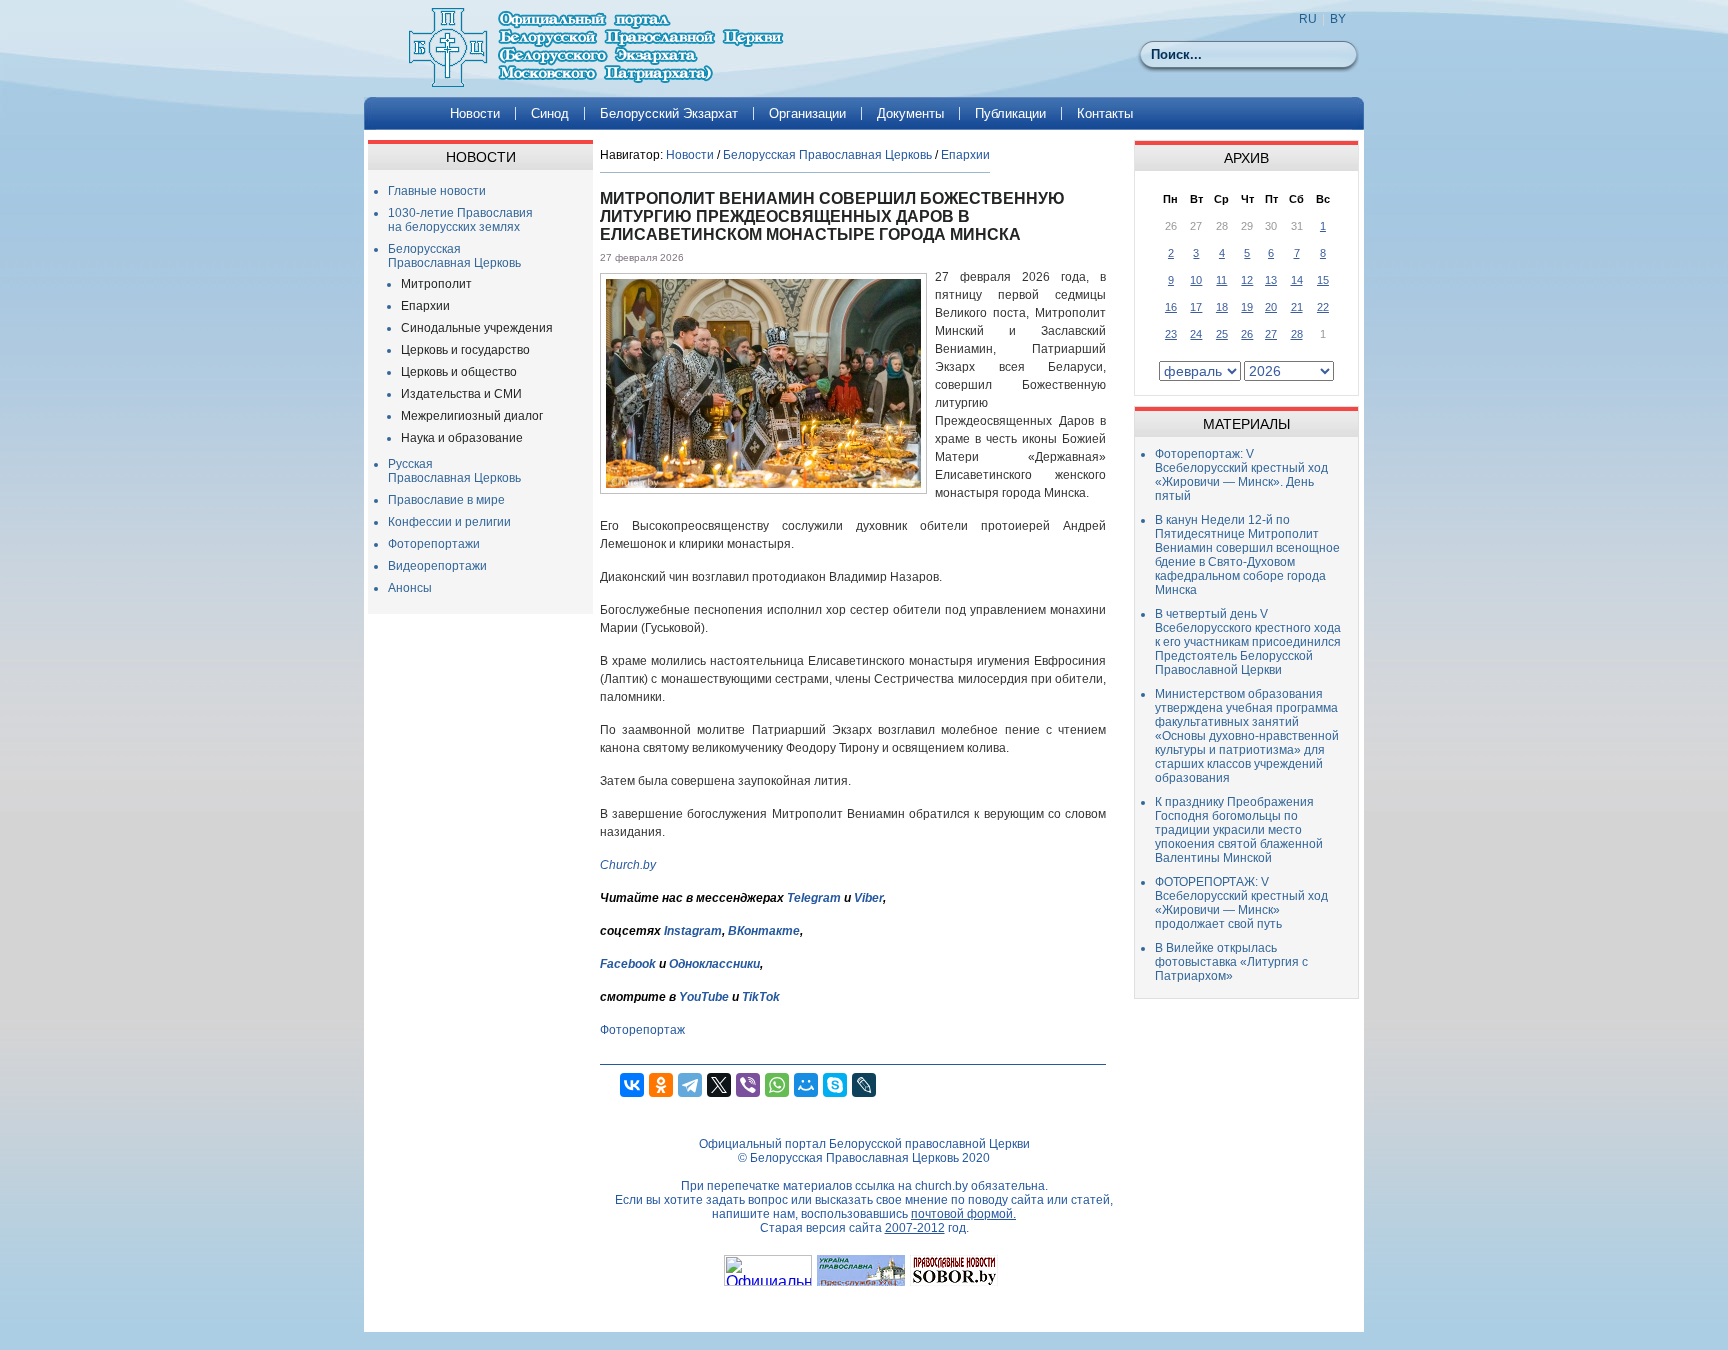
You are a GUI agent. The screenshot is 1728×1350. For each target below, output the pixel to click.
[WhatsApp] (777, 1085)
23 (1171, 334)
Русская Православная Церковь (454, 471)
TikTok (761, 997)
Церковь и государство (465, 350)
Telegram (814, 898)
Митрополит (436, 284)
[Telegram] (690, 1085)
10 (1196, 280)
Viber (868, 898)
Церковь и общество (459, 372)
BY (1338, 19)
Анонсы (410, 588)
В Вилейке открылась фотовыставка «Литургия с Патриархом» (1231, 962)
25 (1222, 334)
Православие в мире (446, 500)
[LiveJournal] (864, 1085)
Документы (910, 113)
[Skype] (835, 1085)
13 (1271, 280)
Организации (807, 113)
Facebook (628, 964)
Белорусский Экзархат (669, 113)
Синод (550, 113)
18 (1222, 307)
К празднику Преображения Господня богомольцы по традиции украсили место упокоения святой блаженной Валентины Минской (1239, 830)
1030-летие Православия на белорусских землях (460, 220)
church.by (941, 1186)
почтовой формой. (963, 1214)
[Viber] (748, 1085)
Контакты (1105, 113)
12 (1247, 280)
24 (1196, 334)
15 (1323, 280)
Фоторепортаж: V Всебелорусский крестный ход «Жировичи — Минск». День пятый (1241, 475)
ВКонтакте (764, 931)
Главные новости (437, 191)
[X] (719, 1085)
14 (1297, 280)
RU (1308, 19)
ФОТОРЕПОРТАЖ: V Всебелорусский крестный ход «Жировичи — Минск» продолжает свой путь (1241, 903)
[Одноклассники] (661, 1085)
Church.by (628, 865)
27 (1271, 334)
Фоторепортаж (642, 1030)
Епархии (425, 306)
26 (1247, 334)
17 (1196, 307)
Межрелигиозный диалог (472, 416)
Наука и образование (462, 438)
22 (1323, 307)
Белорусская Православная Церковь (454, 256)
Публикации (1010, 113)
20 (1271, 307)
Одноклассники (714, 964)
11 (1221, 280)
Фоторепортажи (434, 544)
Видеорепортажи (437, 566)
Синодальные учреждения (477, 328)
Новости (475, 113)
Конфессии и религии (449, 522)
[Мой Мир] (806, 1085)
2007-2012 (915, 1228)
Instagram (693, 931)
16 (1171, 307)
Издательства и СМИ (461, 394)
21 (1297, 307)
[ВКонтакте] (632, 1085)
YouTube (705, 997)
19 (1247, 307)
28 (1297, 334)
